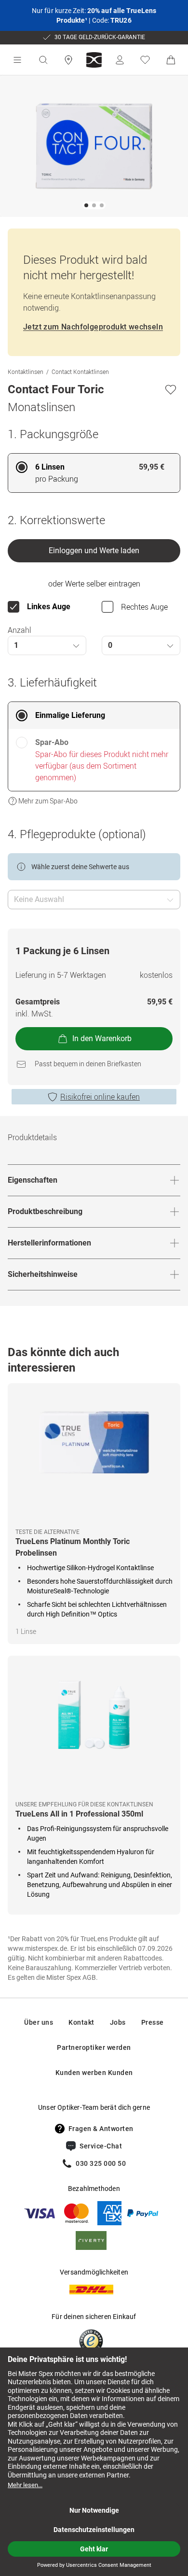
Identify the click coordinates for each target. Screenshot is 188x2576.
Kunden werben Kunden (94, 2073)
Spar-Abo (52, 742)
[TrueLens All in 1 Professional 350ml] (94, 1728)
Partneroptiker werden (94, 2047)
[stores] (68, 60)
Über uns (39, 2022)
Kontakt (81, 2022)
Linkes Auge (49, 607)
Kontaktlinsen (26, 372)
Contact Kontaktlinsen (80, 372)
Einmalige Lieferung (70, 715)
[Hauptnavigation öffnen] (17, 60)
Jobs (118, 2022)
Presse (153, 2022)
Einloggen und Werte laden (94, 551)
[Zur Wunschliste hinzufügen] (171, 389)
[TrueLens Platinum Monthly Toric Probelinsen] (94, 1456)
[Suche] (43, 60)
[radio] (94, 473)
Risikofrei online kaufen (100, 1097)
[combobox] (47, 645)
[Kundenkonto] (120, 60)
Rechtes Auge (144, 607)
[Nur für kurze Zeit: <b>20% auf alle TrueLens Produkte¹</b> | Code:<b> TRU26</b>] (94, 15)
